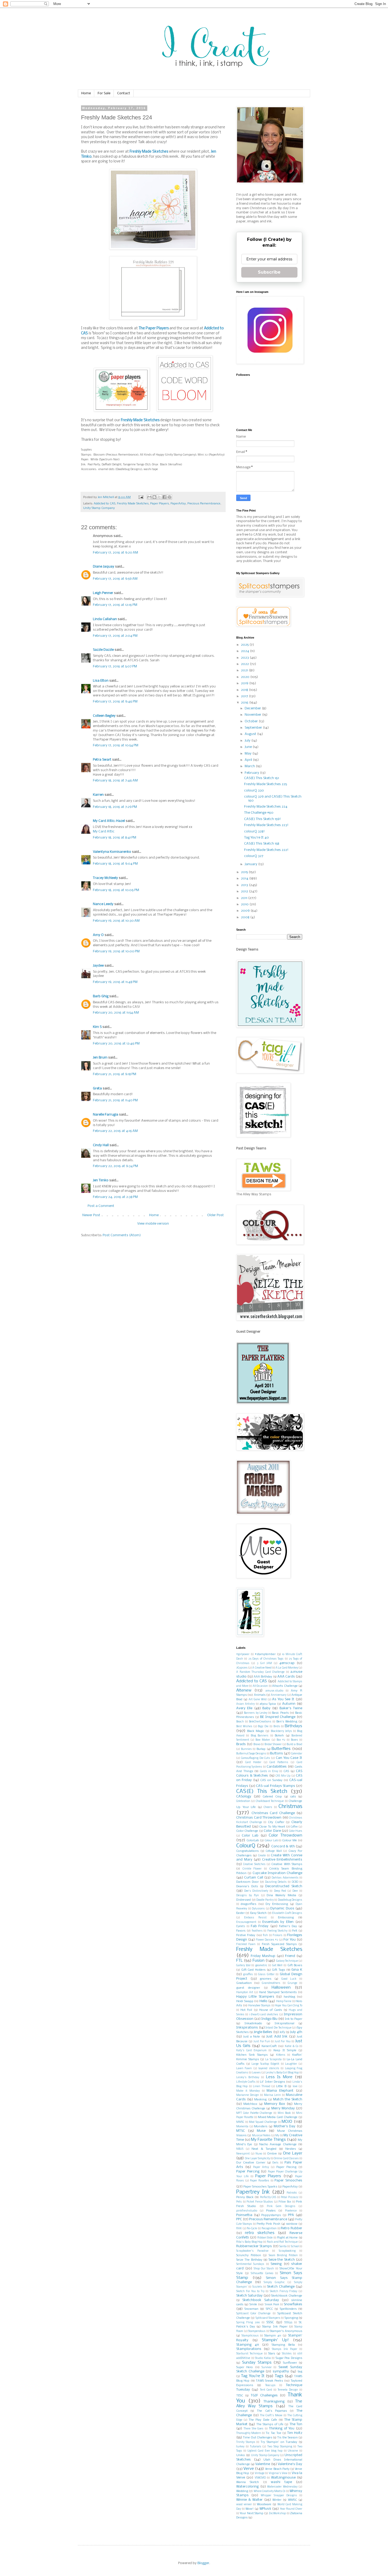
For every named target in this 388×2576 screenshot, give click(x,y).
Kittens (281, 2055)
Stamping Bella (283, 2345)
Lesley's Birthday (248, 2078)
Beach (240, 1722)
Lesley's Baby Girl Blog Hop (282, 2073)
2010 (245, 904)
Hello (263, 2001)
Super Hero (245, 2367)
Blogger (203, 2563)
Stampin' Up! (275, 2340)
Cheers (268, 1807)
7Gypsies (242, 1668)
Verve (249, 2469)
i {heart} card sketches (264, 2015)
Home (86, 93)
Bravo (257, 1744)
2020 (246, 677)
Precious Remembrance (204, 504)
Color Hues (296, 1831)
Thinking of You (282, 2429)
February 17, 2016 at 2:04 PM (115, 636)
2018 (245, 690)
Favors (241, 1931)
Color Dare (272, 1831)
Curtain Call (254, 1878)
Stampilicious (250, 2336)
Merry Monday (283, 2108)
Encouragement (246, 1922)
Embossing (286, 1918)
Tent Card (266, 2390)
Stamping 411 (248, 2345)
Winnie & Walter (249, 2500)
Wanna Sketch (248, 2482)
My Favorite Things (268, 2140)
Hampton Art (245, 1992)
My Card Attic (104, 832)
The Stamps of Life (270, 2424)
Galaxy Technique (287, 1961)
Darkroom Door (247, 1882)
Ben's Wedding (287, 1722)
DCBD (295, 1882)
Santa (283, 2247)
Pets (239, 2202)
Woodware (264, 2504)
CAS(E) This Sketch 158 (262, 844)
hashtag (289, 1997)
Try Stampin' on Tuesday (279, 2442)
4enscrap (287, 1663)
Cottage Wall (274, 1851)
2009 (246, 911)
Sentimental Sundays (250, 2264)
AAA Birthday (263, 1677)
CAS (286, 1771)
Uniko (241, 2455)
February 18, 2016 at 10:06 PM (116, 890)
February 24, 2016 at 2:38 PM (115, 1197)
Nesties (291, 2149)
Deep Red (280, 1891)
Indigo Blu (269, 2019)
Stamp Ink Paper (275, 2327)
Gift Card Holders (253, 1970)
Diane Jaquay (104, 567)
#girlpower (243, 1654)
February (252, 773)
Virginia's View (278, 2473)
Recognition (269, 2229)
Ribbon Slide (265, 2238)
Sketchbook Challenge (287, 2296)
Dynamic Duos (282, 1908)
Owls (275, 2163)
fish (265, 1935)
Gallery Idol (243, 1966)
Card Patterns (279, 1762)
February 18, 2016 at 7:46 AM (115, 781)
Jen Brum (100, 1058)
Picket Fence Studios (260, 2202)
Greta (97, 1088)
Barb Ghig (101, 996)
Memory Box (275, 2104)
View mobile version (153, 1224)
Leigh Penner (103, 593)
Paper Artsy (261, 2167)
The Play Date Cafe (263, 2420)
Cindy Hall (101, 1145)
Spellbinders (288, 2309)
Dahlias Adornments (285, 1878)
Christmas (290, 1807)
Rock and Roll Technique (282, 2242)
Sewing (276, 2264)
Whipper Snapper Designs (279, 2496)
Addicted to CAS (105, 504)
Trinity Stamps (246, 2442)
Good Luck (289, 1979)
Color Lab (250, 1836)
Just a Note (252, 2037)
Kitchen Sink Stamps (252, 2055)
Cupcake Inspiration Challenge (278, 1873)
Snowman (251, 2309)
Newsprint (243, 2154)
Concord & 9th (283, 1846)
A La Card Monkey (287, 1668)
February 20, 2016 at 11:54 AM (116, 1013)
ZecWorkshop (277, 2514)
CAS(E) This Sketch (262, 1792)
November (253, 715)
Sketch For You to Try (250, 2291)
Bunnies (246, 1749)
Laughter (291, 2064)
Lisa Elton (101, 681)
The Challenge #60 (259, 813)
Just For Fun (262, 2042)
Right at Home (288, 2238)
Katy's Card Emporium (251, 2051)
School (295, 2247)
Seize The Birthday (249, 2260)
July (248, 741)
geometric (261, 1966)
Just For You (282, 2042)
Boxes (294, 1740)
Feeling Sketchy (277, 1931)
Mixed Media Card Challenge (278, 2117)
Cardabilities (277, 1767)
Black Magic (256, 1731)
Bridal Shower (273, 1744)
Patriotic (292, 2193)
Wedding (242, 2491)
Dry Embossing (277, 1904)
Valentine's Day (290, 2464)
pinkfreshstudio (247, 2211)
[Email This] (149, 497)
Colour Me (290, 1840)
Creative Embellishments (282, 1860)
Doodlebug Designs (290, 1900)
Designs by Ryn (248, 1896)
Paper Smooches (288, 2181)
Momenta (242, 2127)
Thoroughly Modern (249, 2433)
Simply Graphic (274, 2282)
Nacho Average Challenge (278, 2144)
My (277, 2136)
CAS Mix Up (283, 1776)
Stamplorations (249, 2349)
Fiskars (278, 1935)
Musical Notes (261, 2136)
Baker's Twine (291, 1708)
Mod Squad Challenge (263, 2122)
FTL (240, 1961)
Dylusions (258, 1909)
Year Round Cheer (291, 2509)
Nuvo (259, 2154)
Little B (281, 2086)
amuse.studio (274, 1691)
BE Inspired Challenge (278, 1717)
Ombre (272, 2154)
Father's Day (288, 1926)
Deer (295, 1891)
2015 (245, 872)
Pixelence (291, 2211)
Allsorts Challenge (285, 1686)
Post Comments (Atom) (122, 1235)
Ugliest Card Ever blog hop (265, 2451)
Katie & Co (292, 2046)
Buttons (276, 1753)
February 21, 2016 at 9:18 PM (115, 1074)
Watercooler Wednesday (282, 2487)
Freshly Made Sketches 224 (266, 807)
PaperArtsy (178, 504)
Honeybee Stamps (259, 2006)
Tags (279, 2376)
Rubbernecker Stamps (254, 2246)
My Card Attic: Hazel (109, 821)
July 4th (296, 2032)
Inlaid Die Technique (278, 2028)
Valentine (263, 2464)
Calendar (297, 1754)
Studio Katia (263, 2358)
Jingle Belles (263, 2032)
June (249, 747)
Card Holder (253, 1762)
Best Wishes (244, 1727)
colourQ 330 (254, 791)
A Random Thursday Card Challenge (260, 1672)
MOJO (287, 2122)
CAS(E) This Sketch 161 (262, 778)
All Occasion (260, 1686)
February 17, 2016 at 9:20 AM (115, 553)
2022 (245, 664)
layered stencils (269, 2069)
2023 (245, 658)
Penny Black (245, 2197)
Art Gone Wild (258, 1700)
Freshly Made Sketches (149, 152)
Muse (261, 2131)
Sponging (291, 2318)
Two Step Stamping (280, 2447)
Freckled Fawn (246, 1944)
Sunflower (290, 2363)
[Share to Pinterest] (169, 497)
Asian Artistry (245, 1704)
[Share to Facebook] (164, 497)
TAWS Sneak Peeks (269, 2381)
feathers (257, 1931)
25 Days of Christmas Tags (266, 1659)
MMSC (240, 2122)
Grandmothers (271, 1983)
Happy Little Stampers (255, 1997)
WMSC (292, 2500)
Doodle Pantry (265, 1900)
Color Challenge (247, 1831)
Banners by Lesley (256, 1713)
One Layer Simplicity (257, 2159)
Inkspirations (247, 2028)
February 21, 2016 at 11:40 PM (115, 1100)
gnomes (266, 1979)
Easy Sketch (258, 1913)
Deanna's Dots (247, 1886)
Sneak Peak (272, 2305)
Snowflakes (293, 2304)
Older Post (216, 1215)
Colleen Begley (104, 716)
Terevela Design (288, 2390)
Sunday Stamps (257, 2363)
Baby (266, 1708)
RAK (239, 2229)
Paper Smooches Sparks (260, 2187)
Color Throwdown (285, 1835)
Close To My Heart (272, 1827)
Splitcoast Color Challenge (253, 2314)
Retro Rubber (292, 2228)
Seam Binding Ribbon (283, 2256)
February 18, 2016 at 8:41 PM (115, 838)
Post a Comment (101, 1206)
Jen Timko (101, 1180)
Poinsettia (244, 2215)
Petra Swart (102, 760)
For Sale (104, 93)
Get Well (277, 1966)
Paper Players (160, 504)
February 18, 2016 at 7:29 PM (115, 807)
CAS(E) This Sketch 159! (262, 819)
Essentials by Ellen (278, 1922)
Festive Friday (246, 1935)
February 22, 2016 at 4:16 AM (115, 1131)
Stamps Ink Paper (284, 2349)
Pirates (271, 2211)
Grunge (292, 1983)
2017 (245, 696)
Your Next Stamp (252, 2513)
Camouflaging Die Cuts (256, 1758)
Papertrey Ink (253, 2192)
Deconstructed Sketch (284, 1886)
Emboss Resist (255, 1918)
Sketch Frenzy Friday (283, 2291)
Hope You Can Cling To (288, 2006)
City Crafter (276, 1822)
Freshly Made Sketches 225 (266, 784)
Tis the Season (287, 2438)
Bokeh (279, 1736)
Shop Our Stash (264, 2269)
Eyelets (241, 1926)
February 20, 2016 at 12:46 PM (116, 1044)
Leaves (256, 2073)
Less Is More (279, 2077)
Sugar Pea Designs (289, 2358)
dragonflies (249, 1904)
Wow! (250, 2509)
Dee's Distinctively (256, 1891)
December (253, 708)
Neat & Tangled (264, 2149)
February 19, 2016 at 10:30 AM (116, 921)
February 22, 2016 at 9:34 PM (115, 1166)
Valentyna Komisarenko (112, 852)
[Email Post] (141, 497)
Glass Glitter (266, 1975)
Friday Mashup (263, 1956)
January (251, 864)
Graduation (244, 1983)
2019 (245, 683)
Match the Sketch (288, 2099)
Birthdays (294, 1726)
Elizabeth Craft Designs (287, 1913)
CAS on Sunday (271, 1780)
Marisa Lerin (272, 2095)
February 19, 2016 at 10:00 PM (116, 951)
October (252, 721)
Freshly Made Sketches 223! (266, 825)
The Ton (296, 2424)
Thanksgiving (274, 2402)
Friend (290, 1956)
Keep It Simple (285, 2050)
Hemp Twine (284, 2001)
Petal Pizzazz (290, 2197)
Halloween (281, 1988)
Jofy (282, 2032)
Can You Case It (289, 1758)
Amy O (98, 935)
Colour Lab (271, 1841)
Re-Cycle (252, 2229)
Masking (260, 2100)
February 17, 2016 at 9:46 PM (115, 702)
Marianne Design (248, 2095)
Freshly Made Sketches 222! (266, 850)
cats (293, 1797)
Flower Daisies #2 (267, 1940)
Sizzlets (257, 2287)
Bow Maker (263, 1740)
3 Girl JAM (264, 1663)
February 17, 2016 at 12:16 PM (115, 605)
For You (290, 1940)
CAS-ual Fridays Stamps (275, 1786)
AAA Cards (286, 1677)
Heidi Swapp (245, 2001)
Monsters (261, 2127)
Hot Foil (246, 2010)
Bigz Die (263, 1727)
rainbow (292, 2224)
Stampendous (257, 2331)
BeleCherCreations (260, 1722)
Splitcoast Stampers (268, 2318)
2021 (245, 670)
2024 (245, 651)
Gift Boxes (295, 1965)
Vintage (260, 2473)
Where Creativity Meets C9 (270, 2491)
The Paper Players (154, 328)
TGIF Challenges (264, 2395)
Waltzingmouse (283, 2478)
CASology (244, 1797)
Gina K (297, 1970)
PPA (291, 2215)
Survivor (267, 2367)
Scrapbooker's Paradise (252, 2251)
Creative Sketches (254, 1864)
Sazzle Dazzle (103, 650)
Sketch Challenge (281, 2287)
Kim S (97, 1027)
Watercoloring (247, 2487)
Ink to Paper (294, 2019)
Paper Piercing (248, 2172)
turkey (240, 2447)
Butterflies (281, 1749)
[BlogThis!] (154, 497)
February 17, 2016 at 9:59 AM (115, 579)
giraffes (248, 1975)
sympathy (281, 2371)
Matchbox (250, 2104)
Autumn (289, 1704)
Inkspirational (284, 2024)
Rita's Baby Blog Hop (249, 2242)
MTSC (241, 2131)
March (250, 766)
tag (300, 2372)
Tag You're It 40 (257, 838)
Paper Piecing (286, 2167)
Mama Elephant (280, 2091)
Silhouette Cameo (262, 2273)
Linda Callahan (105, 619)
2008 (246, 917)
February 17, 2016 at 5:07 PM (115, 666)
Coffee (294, 1827)
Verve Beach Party (277, 2469)
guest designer (248, 1988)
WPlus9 (265, 2509)
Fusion (259, 1961)
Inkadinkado (253, 2024)
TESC (240, 2396)
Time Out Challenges (257, 2438)
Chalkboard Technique (270, 1801)
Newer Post (91, 1215)
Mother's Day (285, 2126)
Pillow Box (285, 2202)
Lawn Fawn (244, 2069)
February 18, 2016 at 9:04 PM (115, 864)
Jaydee (98, 966)
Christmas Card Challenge (273, 1813)
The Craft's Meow (271, 2416)
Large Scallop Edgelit (265, 2064)
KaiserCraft (269, 2046)
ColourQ (246, 1846)
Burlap (261, 1749)
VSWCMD (260, 2478)
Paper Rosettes (260, 2181)
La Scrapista (273, 2060)
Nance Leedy (103, 904)
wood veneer (244, 2505)
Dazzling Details (276, 1882)
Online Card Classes (286, 2159)
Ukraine (293, 2451)
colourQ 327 (254, 856)
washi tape (281, 2482)
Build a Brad (294, 1744)
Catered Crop (272, 1797)
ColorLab (253, 1840)
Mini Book (284, 2113)
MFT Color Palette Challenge (254, 2113)
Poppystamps (271, 2215)
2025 (245, 645)
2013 (245, 885)
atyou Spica (268, 1704)
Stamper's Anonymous (286, 2331)
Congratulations (247, 1851)
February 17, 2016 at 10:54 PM (116, 745)
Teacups (270, 2385)
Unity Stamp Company (99, 508)
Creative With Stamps (287, 1864)
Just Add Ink (277, 2037)
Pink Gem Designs (281, 2206)
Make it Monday (248, 2091)
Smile (253, 2305)
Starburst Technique (249, 2354)
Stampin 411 (273, 2336)
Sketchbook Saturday (261, 2300)
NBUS (240, 2149)
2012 (245, 891)
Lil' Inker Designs (273, 2082)
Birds (277, 1727)
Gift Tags (278, 1970)
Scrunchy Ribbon (249, 2255)
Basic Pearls (280, 1713)
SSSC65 (288, 2323)
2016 (245, 703)
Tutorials (256, 2447)
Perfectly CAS (268, 2197)
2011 (245, 898)
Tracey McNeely (105, 878)
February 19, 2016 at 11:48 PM (115, 982)
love (295, 2086)
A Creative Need (262, 1668)
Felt (295, 1931)
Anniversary (279, 1695)
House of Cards (271, 2010)
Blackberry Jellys (281, 1731)
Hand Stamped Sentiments (278, 1992)
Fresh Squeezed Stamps (279, 1944)
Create (262, 1856)
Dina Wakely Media (281, 1895)
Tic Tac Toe (273, 2433)
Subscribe (269, 272)
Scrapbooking (287, 2251)
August (251, 734)
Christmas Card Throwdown (259, 1818)
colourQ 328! (254, 832)
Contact (124, 93)
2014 (245, 879)
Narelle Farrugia (106, 1115)
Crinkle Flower (252, 1869)
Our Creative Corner (251, 2163)
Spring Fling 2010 (248, 2323)
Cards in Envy (269, 1771)
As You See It (283, 1699)
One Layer (293, 2153)
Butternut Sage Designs (251, 1754)
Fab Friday (260, 1926)
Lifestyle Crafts (246, 2082)
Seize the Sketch (282, 2260)
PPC (239, 2219)
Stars (272, 2354)
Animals (260, 1695)
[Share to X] (159, 497)
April (249, 760)
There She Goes (254, 2429)
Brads (241, 1744)
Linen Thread (261, 2086)
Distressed (243, 1900)
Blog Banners (260, 1736)
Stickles (287, 2354)
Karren (98, 795)
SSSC (270, 2322)
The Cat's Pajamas (272, 2411)
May (249, 754)
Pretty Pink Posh (268, 2224)
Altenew (244, 1690)
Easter (240, 1913)
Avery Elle (244, 1708)
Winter (277, 2500)
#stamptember (265, 1654)
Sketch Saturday (249, 2296)
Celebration (243, 1801)
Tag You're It (253, 2376)
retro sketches (260, 2233)
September (254, 728)
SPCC (269, 2309)
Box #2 (281, 1740)
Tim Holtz (295, 2433)
